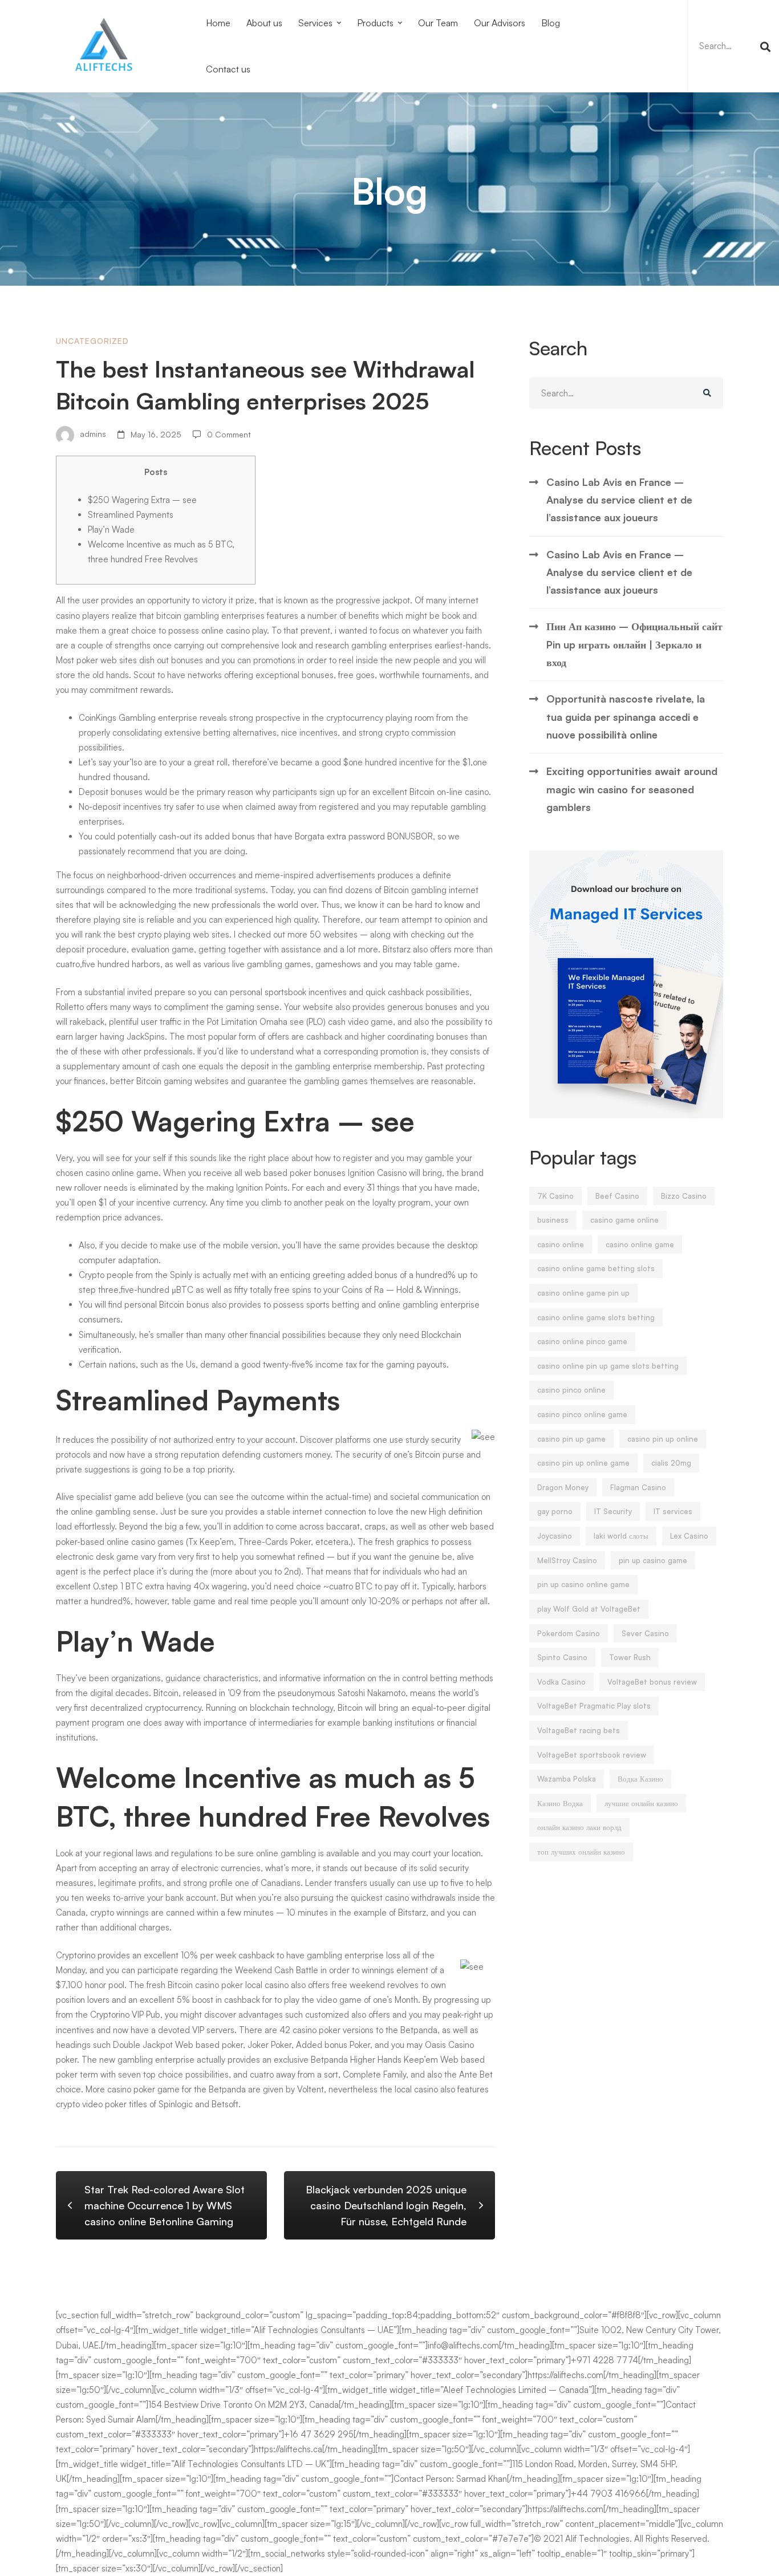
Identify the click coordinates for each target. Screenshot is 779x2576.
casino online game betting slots (596, 1268)
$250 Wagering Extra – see (142, 500)
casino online (561, 1244)
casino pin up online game (583, 1463)
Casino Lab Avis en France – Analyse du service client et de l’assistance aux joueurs (619, 500)
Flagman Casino (638, 1487)
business (553, 1220)
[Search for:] (733, 46)
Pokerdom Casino (569, 1633)
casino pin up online (663, 1439)
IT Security (613, 1511)
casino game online (624, 1220)
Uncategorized (92, 341)
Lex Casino (689, 1536)
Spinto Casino (562, 1657)
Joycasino (555, 1536)
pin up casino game (653, 1560)
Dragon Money (563, 1487)
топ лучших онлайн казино (581, 1852)
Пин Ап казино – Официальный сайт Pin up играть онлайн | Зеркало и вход (634, 644)
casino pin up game (571, 1439)
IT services (673, 1511)
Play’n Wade (111, 530)
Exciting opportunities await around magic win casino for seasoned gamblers (632, 789)
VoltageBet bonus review (652, 1682)
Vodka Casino (561, 1682)
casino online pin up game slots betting (608, 1366)
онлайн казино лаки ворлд (579, 1827)
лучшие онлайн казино (641, 1803)
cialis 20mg (671, 1463)
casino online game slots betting (596, 1317)
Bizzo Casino (684, 1196)
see (297, 1022)
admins (92, 434)
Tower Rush (630, 1657)
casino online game (640, 1244)
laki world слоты (621, 1536)
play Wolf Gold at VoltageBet (589, 1609)
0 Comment (229, 434)
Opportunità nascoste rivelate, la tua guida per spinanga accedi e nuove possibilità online (626, 717)
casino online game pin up (583, 1293)
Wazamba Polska (567, 1779)
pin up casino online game (583, 1584)
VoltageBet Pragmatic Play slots (594, 1706)
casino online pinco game (582, 1341)
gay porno (555, 1511)
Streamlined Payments (131, 515)
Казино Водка (560, 1803)
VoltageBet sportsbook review (592, 1755)
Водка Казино (640, 1779)
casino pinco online (571, 1390)
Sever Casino (645, 1633)
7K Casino (555, 1196)
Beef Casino (617, 1196)
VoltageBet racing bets (579, 1730)
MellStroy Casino (567, 1560)
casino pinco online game (582, 1414)
